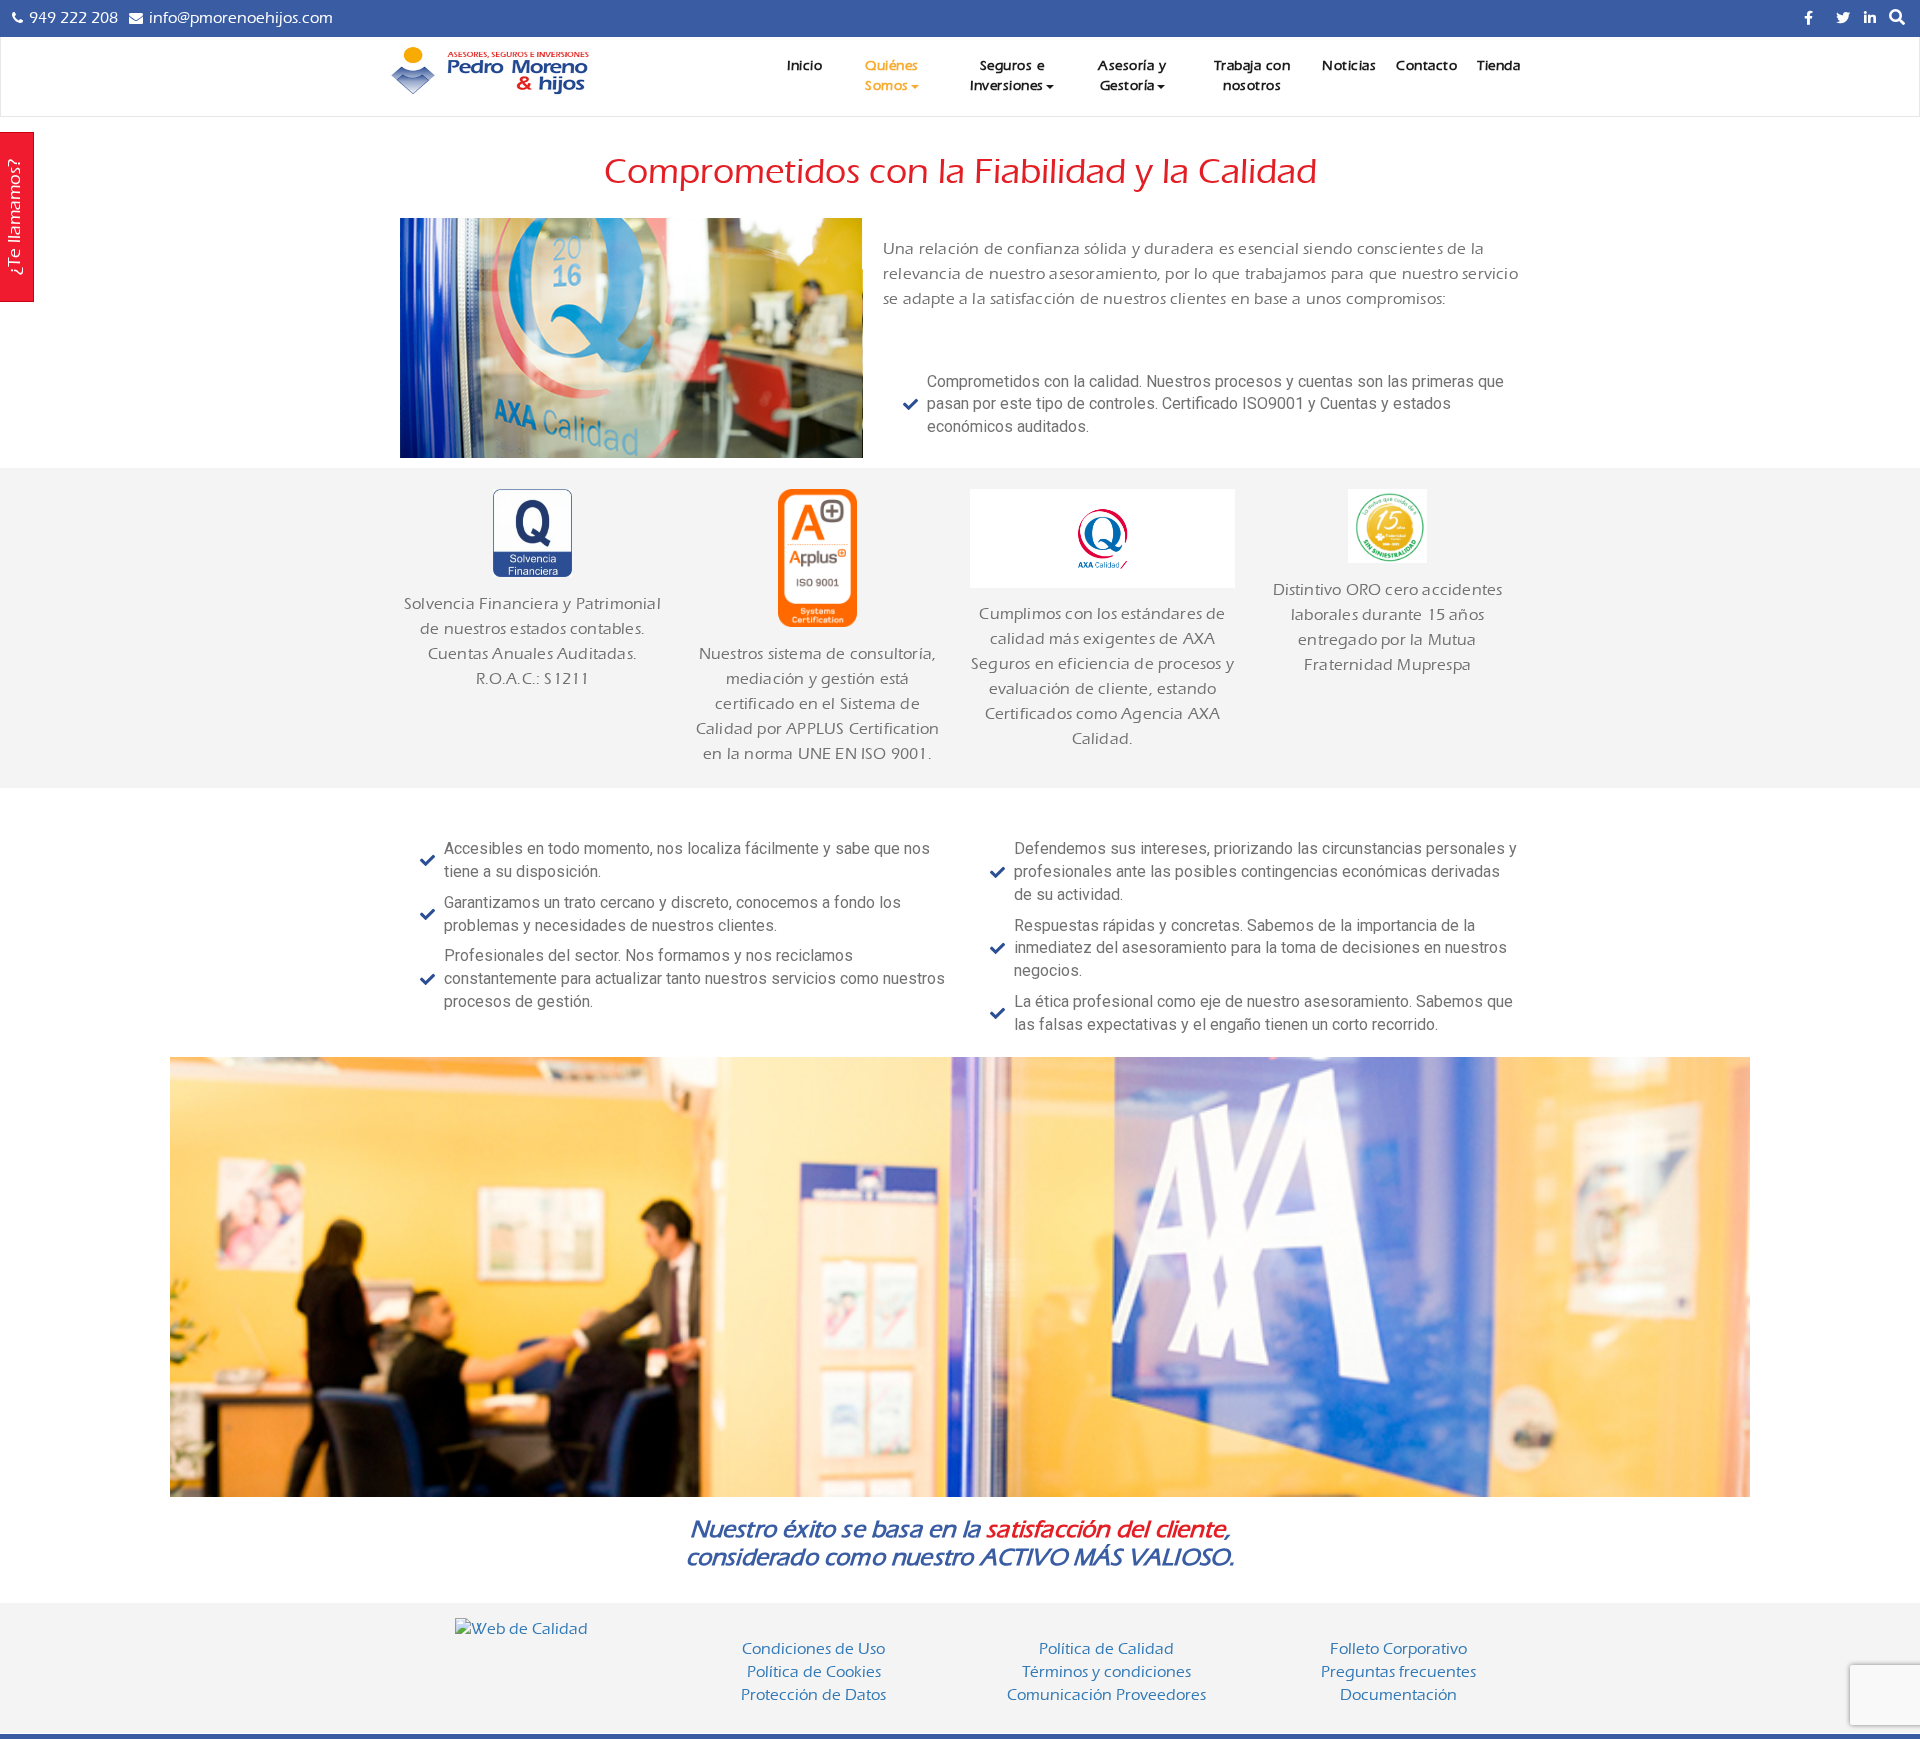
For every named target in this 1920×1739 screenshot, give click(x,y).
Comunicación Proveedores (1106, 1695)
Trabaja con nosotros (1252, 76)
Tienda (1498, 66)
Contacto (1426, 66)
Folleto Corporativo (1398, 1649)
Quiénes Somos (892, 76)
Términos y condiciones (1106, 1672)
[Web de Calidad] (521, 1632)
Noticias (1349, 66)
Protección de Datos (813, 1695)
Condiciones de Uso (813, 1649)
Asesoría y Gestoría (1132, 76)
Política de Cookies (814, 1672)
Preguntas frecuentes (1398, 1672)
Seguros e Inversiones (1007, 76)
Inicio (804, 66)
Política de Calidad (1106, 1649)
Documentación (1398, 1695)
